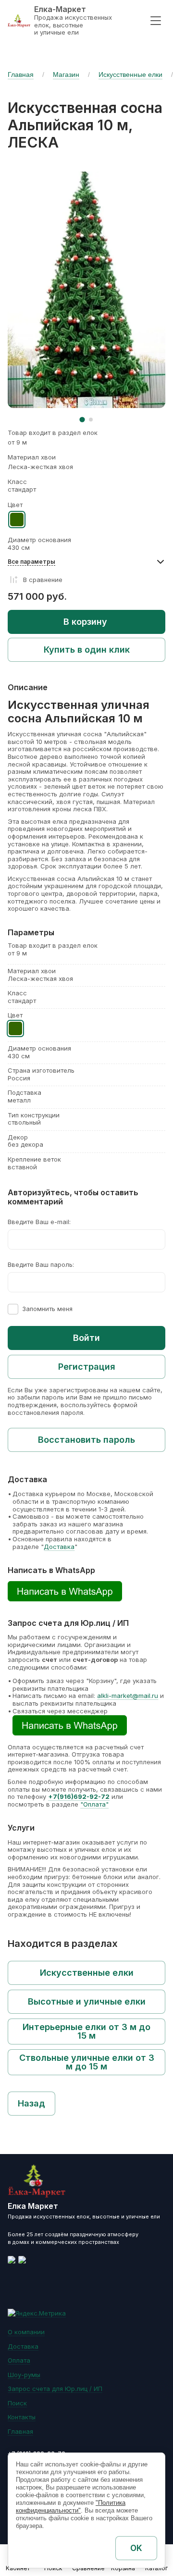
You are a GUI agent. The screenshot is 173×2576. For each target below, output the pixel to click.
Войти (86, 1338)
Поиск (17, 2403)
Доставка (59, 1547)
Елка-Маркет (60, 9)
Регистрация (87, 1367)
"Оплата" (94, 1804)
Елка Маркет (33, 2206)
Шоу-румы (24, 2375)
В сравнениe (43, 580)
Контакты (22, 2417)
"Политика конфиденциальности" (71, 2507)
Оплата (19, 2360)
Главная (21, 74)
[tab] (82, 419)
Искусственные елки (130, 74)
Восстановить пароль (86, 1440)
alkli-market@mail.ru (128, 1696)
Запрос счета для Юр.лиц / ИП (55, 2389)
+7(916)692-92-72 (79, 1796)
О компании (26, 2332)
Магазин (66, 74)
